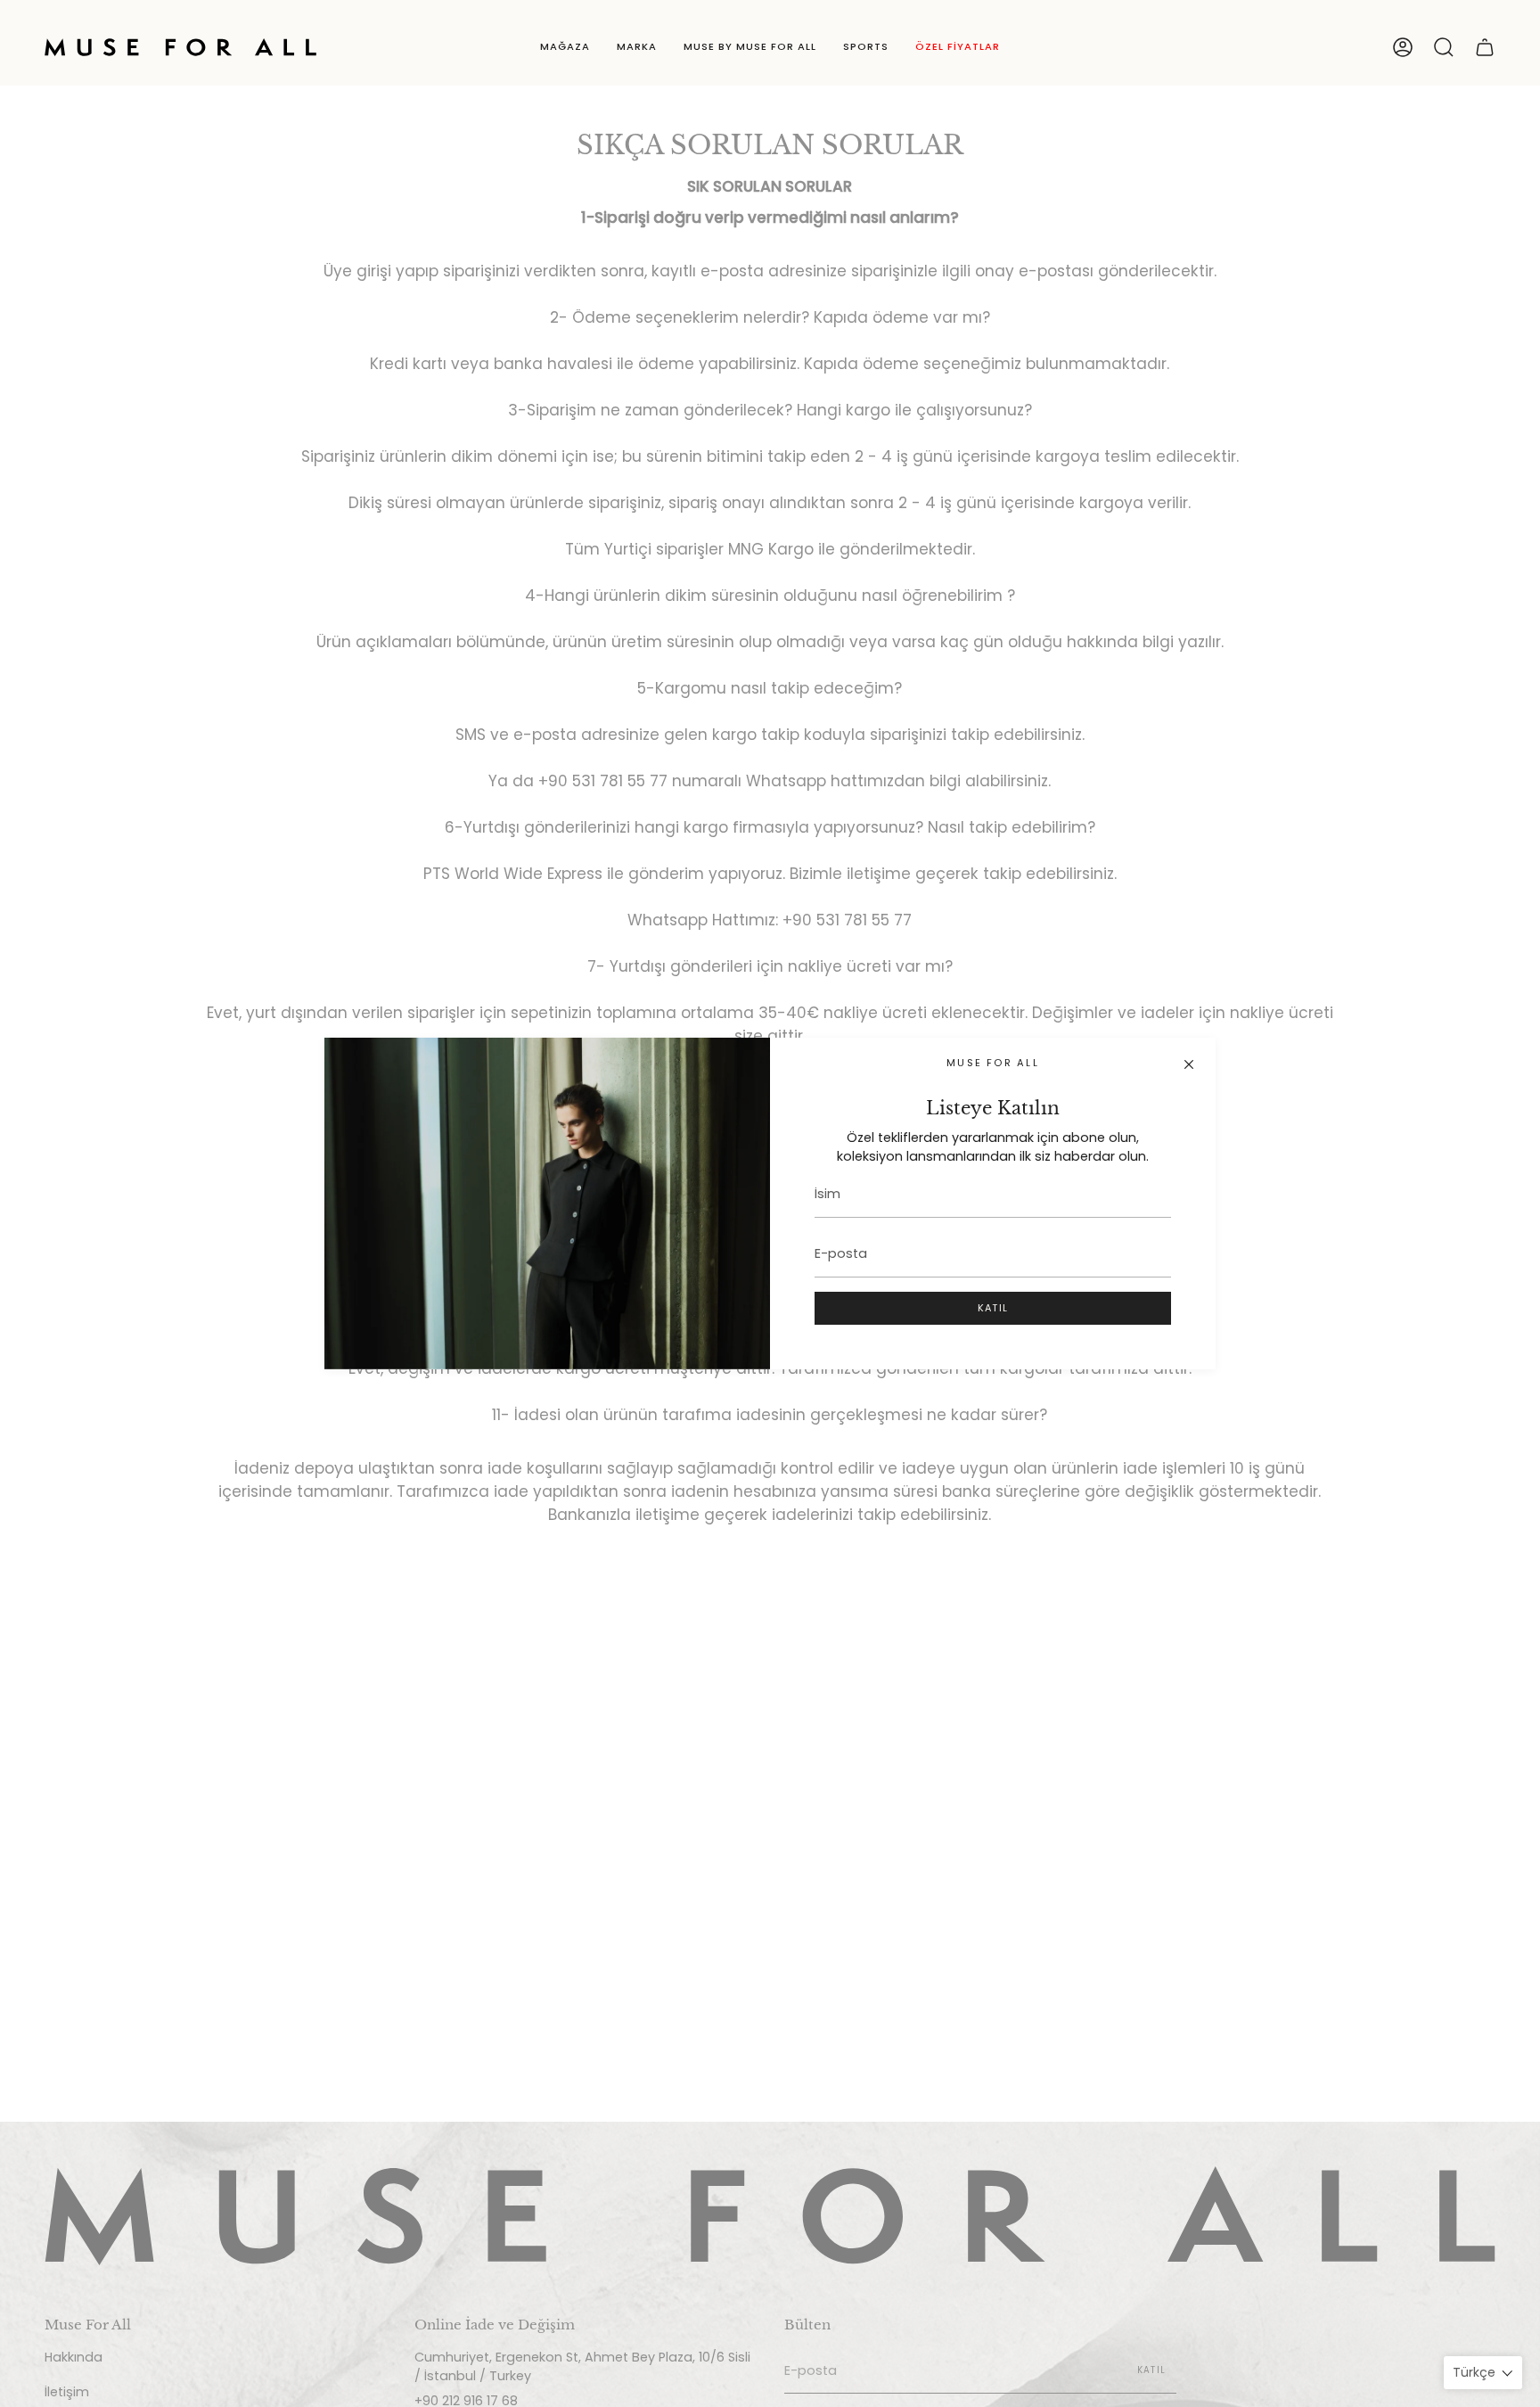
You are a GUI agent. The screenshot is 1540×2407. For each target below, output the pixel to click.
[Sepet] (1485, 47)
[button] (565, 47)
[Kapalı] (1189, 1064)
